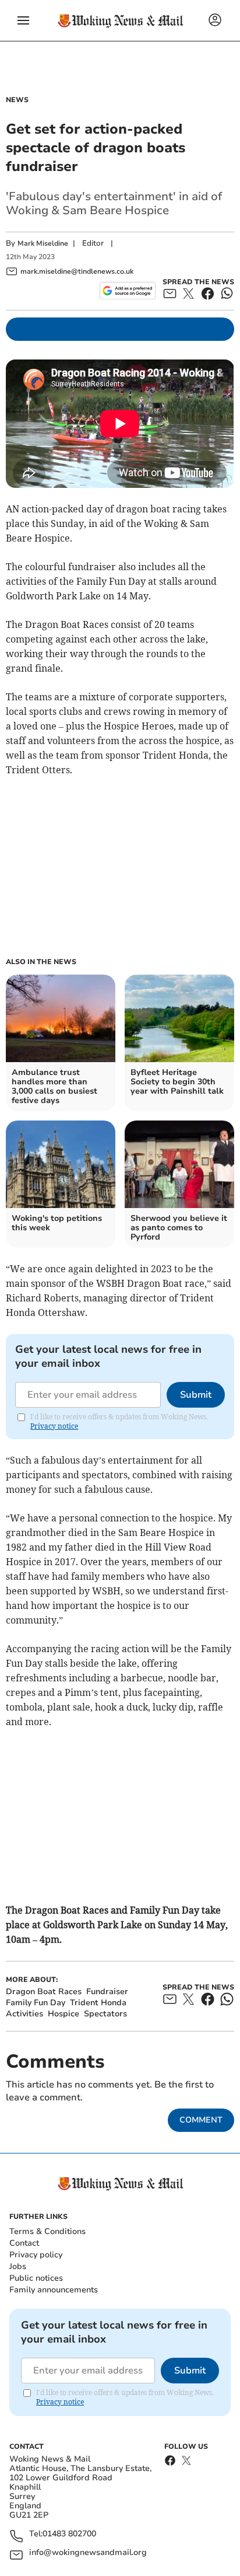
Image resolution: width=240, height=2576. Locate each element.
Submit (196, 1395)
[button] (23, 20)
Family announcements (54, 2290)
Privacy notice (54, 1426)
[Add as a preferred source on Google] (127, 291)
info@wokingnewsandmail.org (88, 2553)
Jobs (18, 2266)
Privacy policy (36, 2255)
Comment (201, 2120)
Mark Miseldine (43, 243)
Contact (24, 2243)
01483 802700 (69, 2534)
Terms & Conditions (47, 2231)
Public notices (36, 2278)
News (17, 100)
